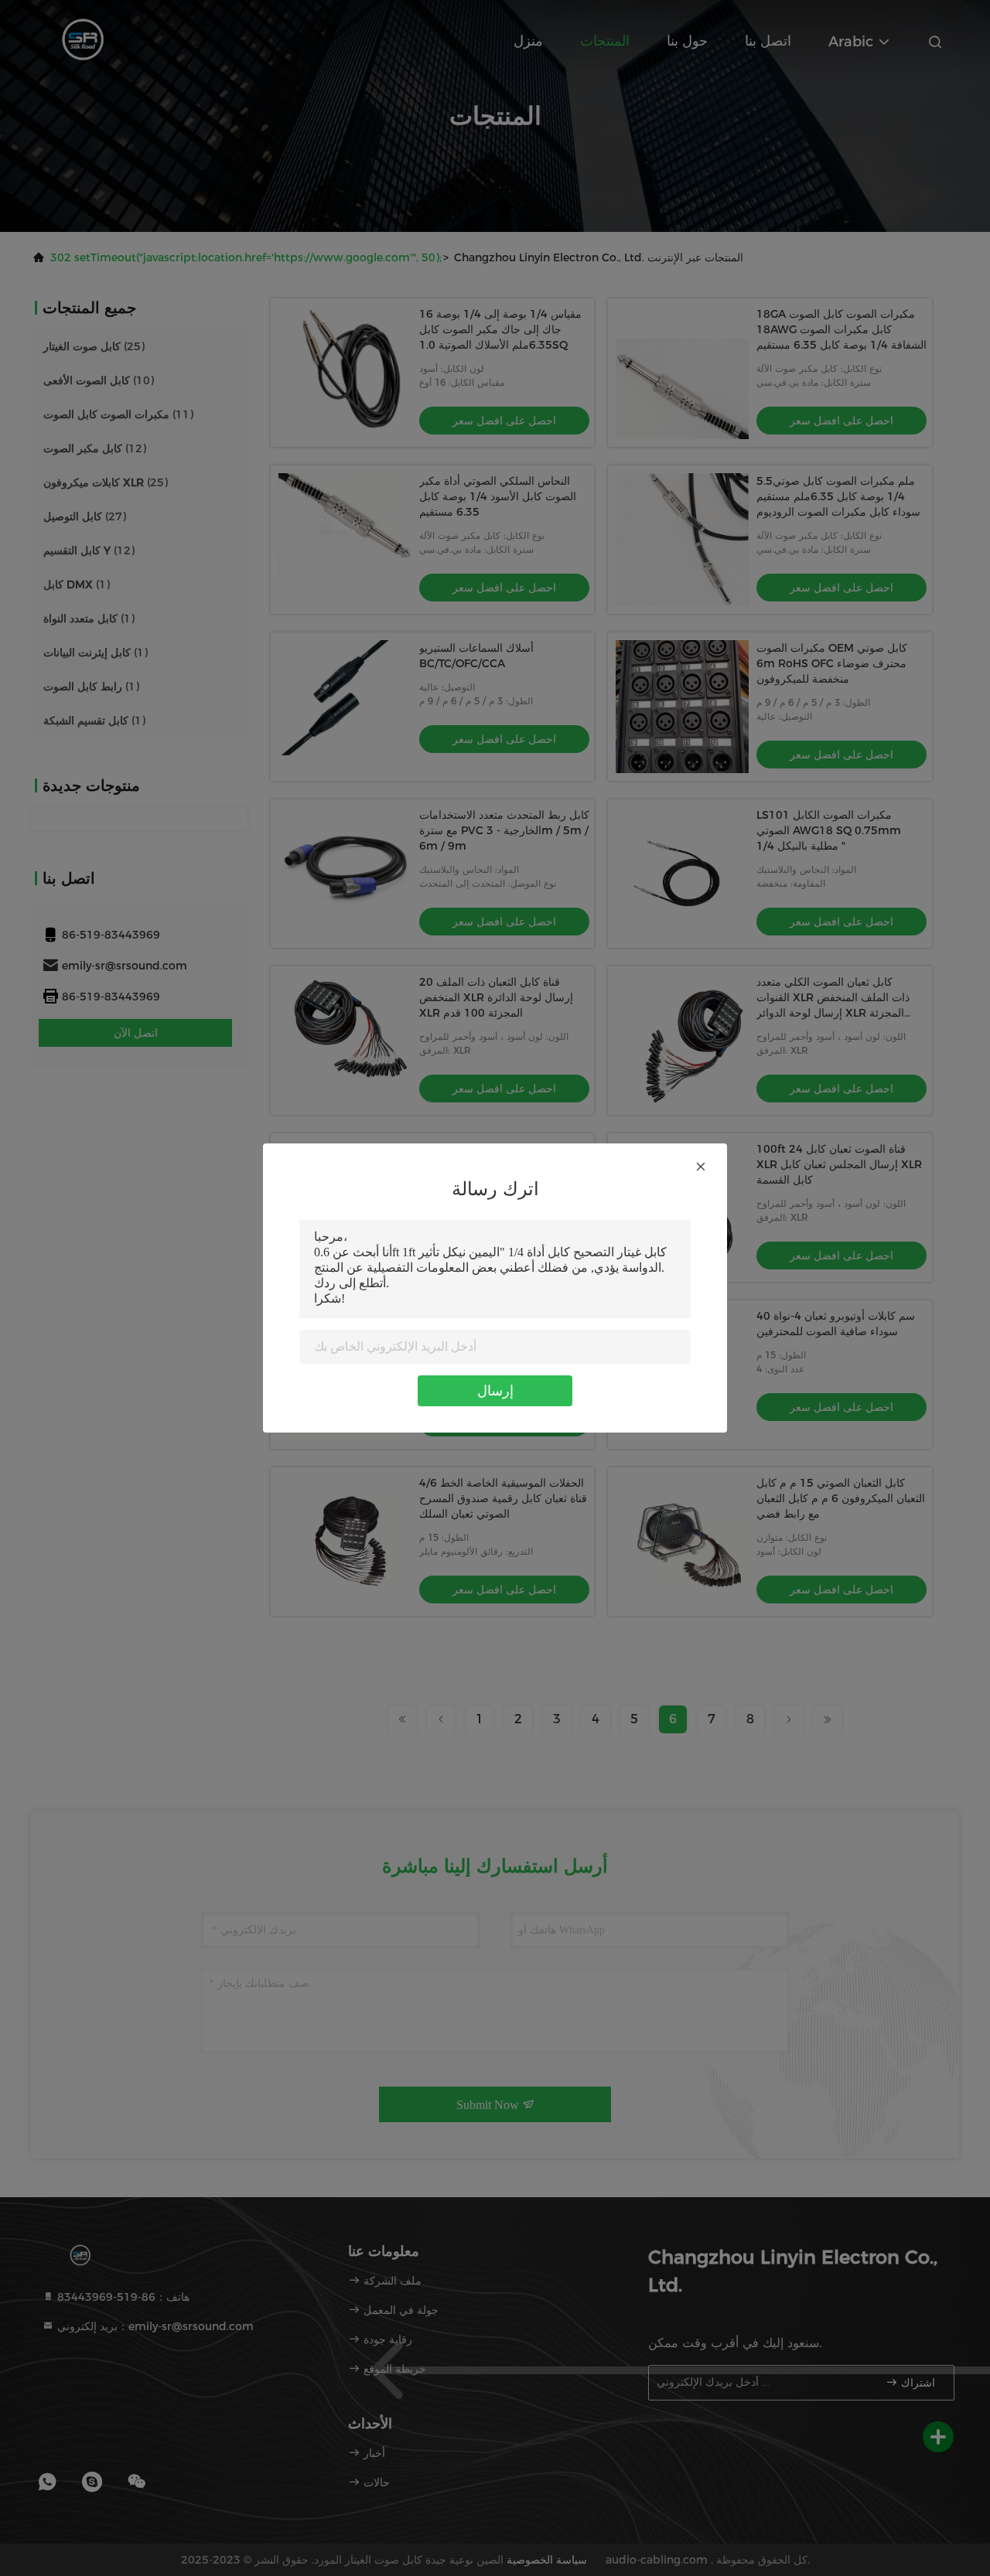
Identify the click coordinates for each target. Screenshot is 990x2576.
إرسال (495, 1391)
